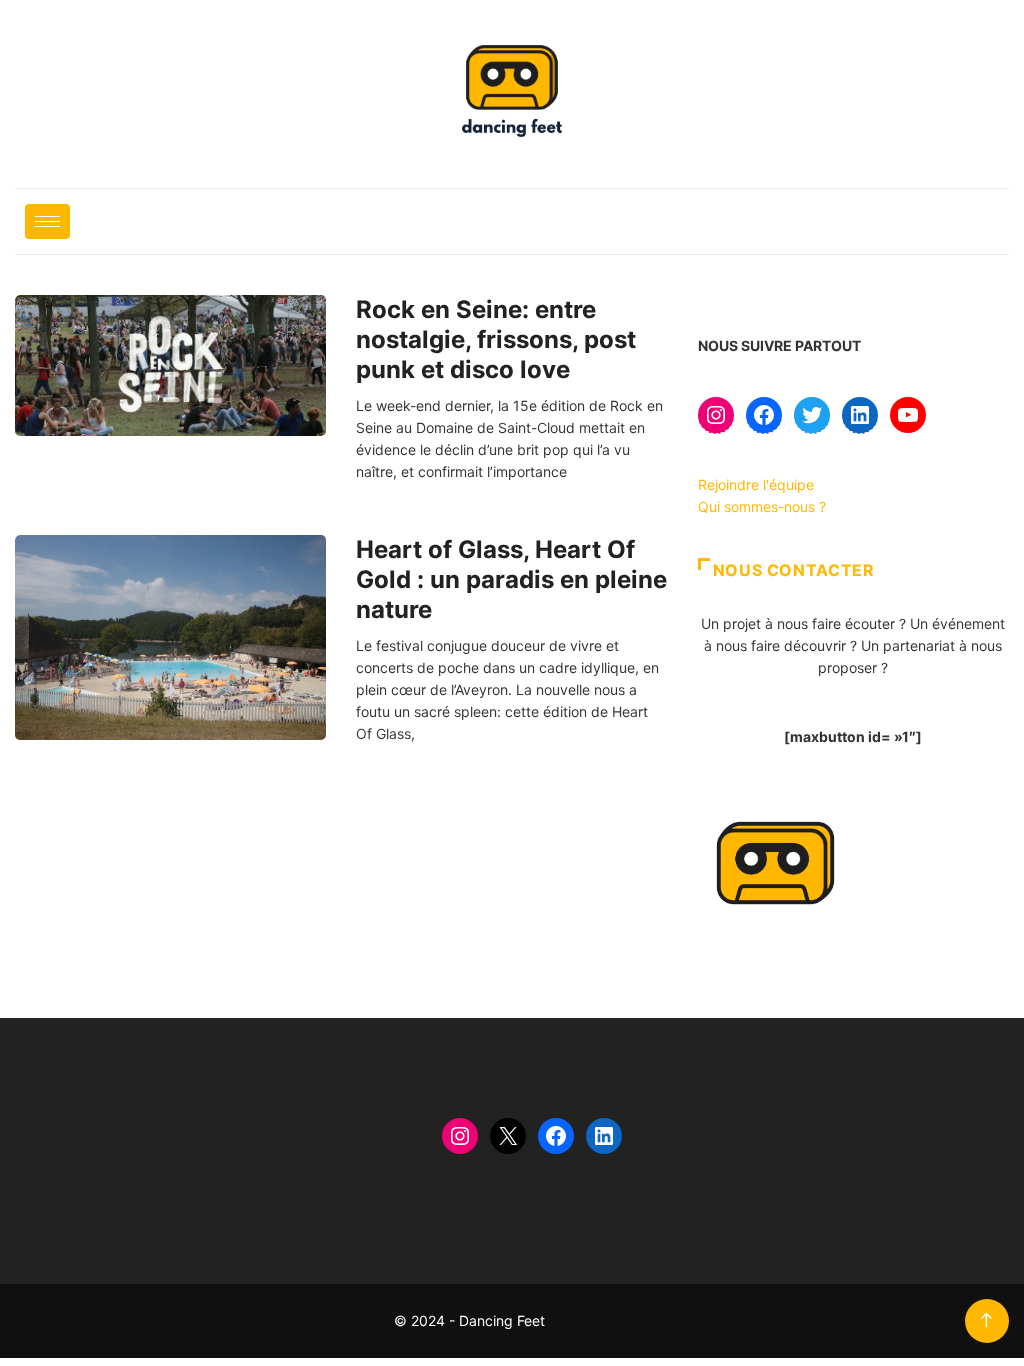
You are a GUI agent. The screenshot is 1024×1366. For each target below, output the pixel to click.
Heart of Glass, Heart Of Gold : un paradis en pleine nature (511, 579)
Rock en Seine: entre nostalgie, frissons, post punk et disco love (496, 339)
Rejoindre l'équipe (756, 484)
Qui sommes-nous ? (762, 506)
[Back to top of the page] (986, 1320)
